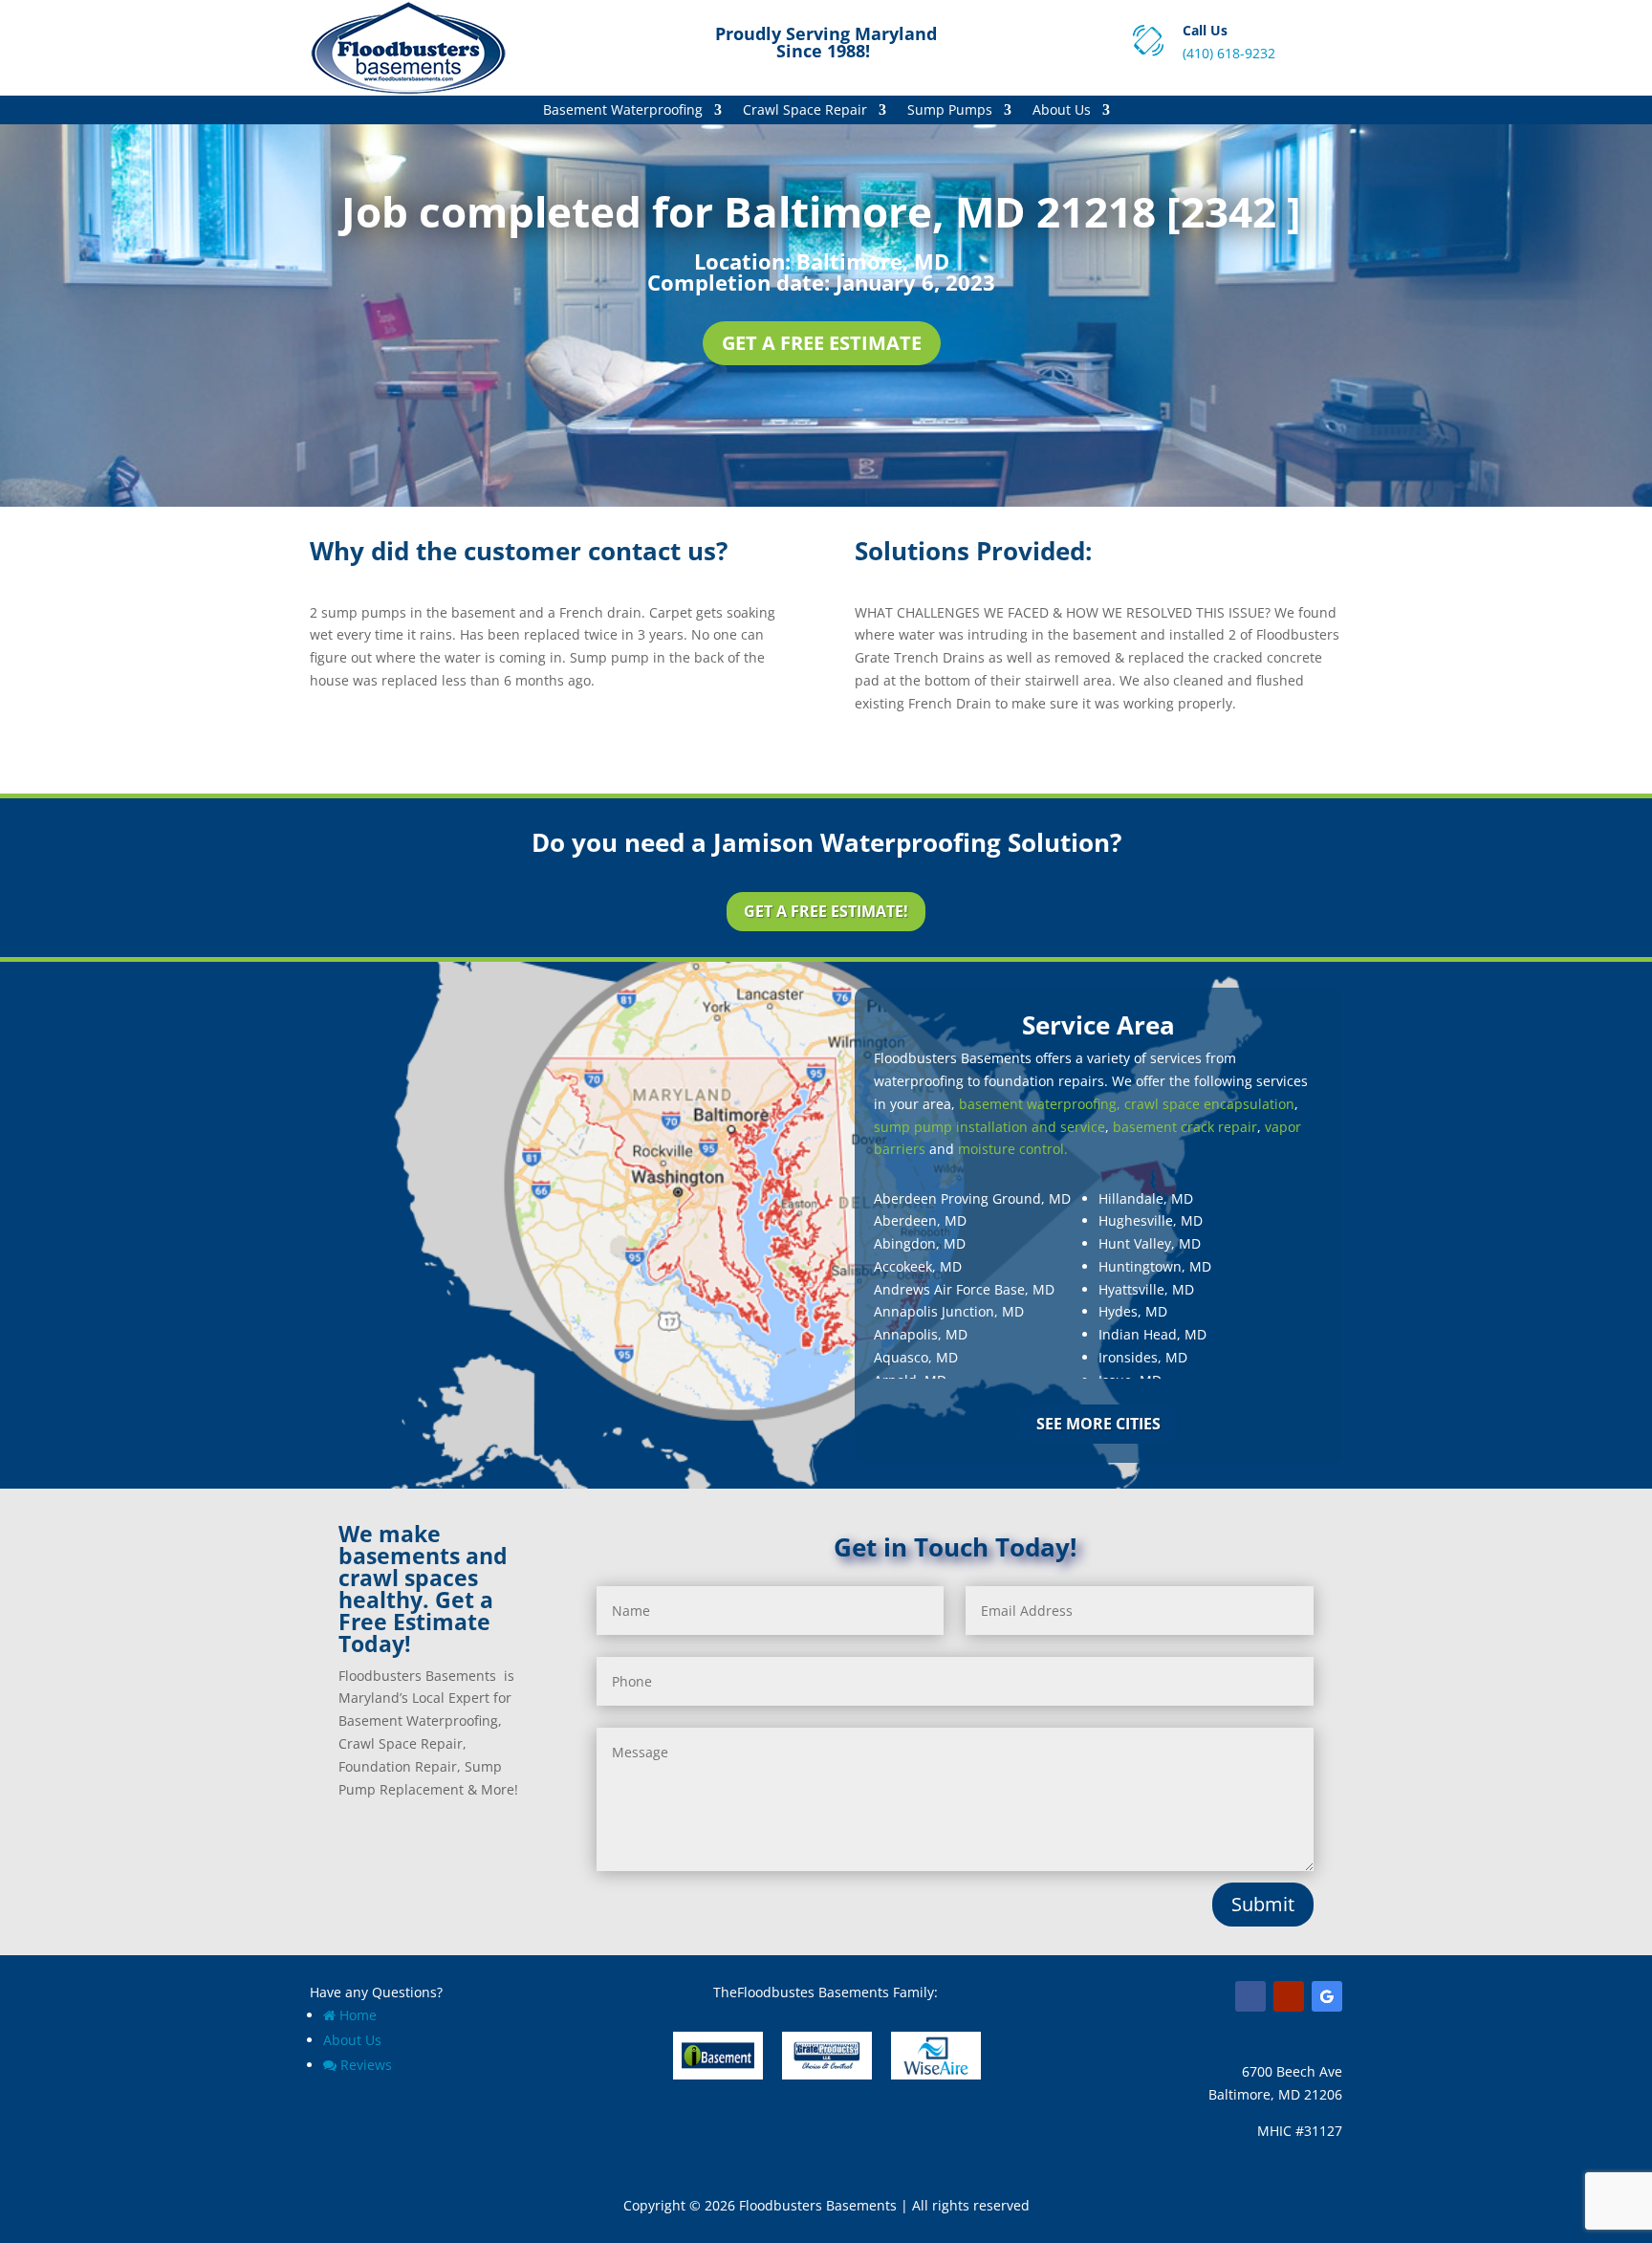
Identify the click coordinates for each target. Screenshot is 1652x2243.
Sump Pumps (950, 111)
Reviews (366, 2065)
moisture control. (1013, 1149)
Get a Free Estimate (822, 343)
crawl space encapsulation (1209, 1104)
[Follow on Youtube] (1289, 1996)
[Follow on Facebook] (1250, 1996)
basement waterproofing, (1040, 1104)
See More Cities (1098, 1424)
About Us (1062, 111)
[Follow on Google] (1327, 1996)
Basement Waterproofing (623, 111)
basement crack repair (1185, 1127)
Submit (1263, 1904)
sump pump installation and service (989, 1127)
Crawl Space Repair (805, 111)
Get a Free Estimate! (826, 911)
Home (358, 2015)
